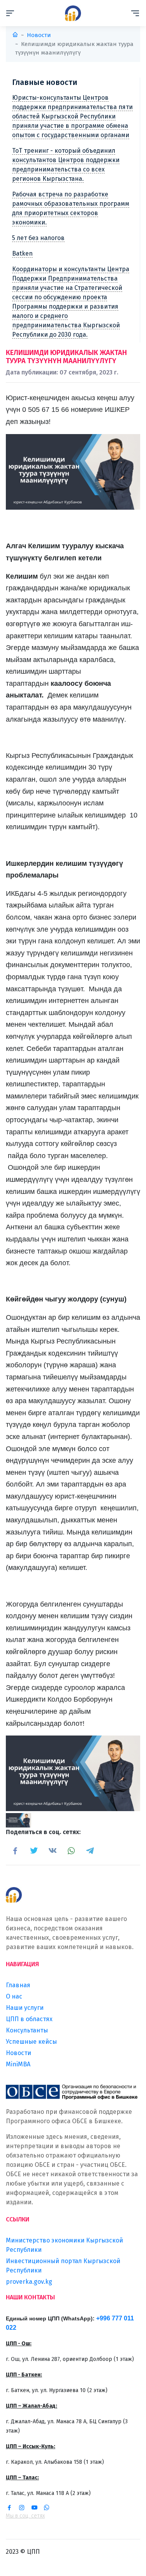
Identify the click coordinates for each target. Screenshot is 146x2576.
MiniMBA (18, 2064)
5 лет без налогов (38, 238)
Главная (18, 1985)
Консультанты (27, 2030)
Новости (39, 35)
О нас (14, 1996)
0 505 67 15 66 (46, 410)
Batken (22, 253)
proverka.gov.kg (29, 2282)
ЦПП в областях (29, 2019)
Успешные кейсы (31, 2042)
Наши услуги (25, 2008)
